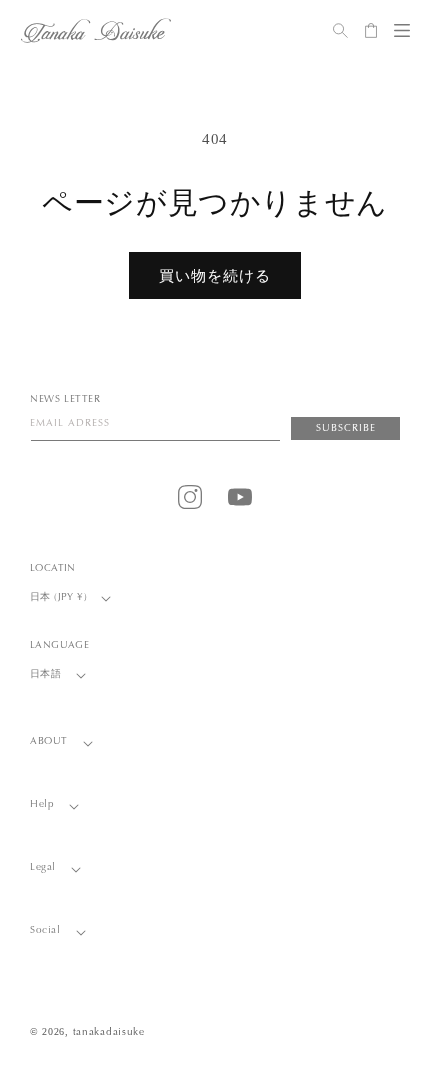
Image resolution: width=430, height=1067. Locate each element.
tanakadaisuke (109, 1033)
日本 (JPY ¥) (58, 598)
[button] (402, 30)
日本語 (45, 675)
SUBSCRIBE (346, 429)
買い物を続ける (215, 276)
